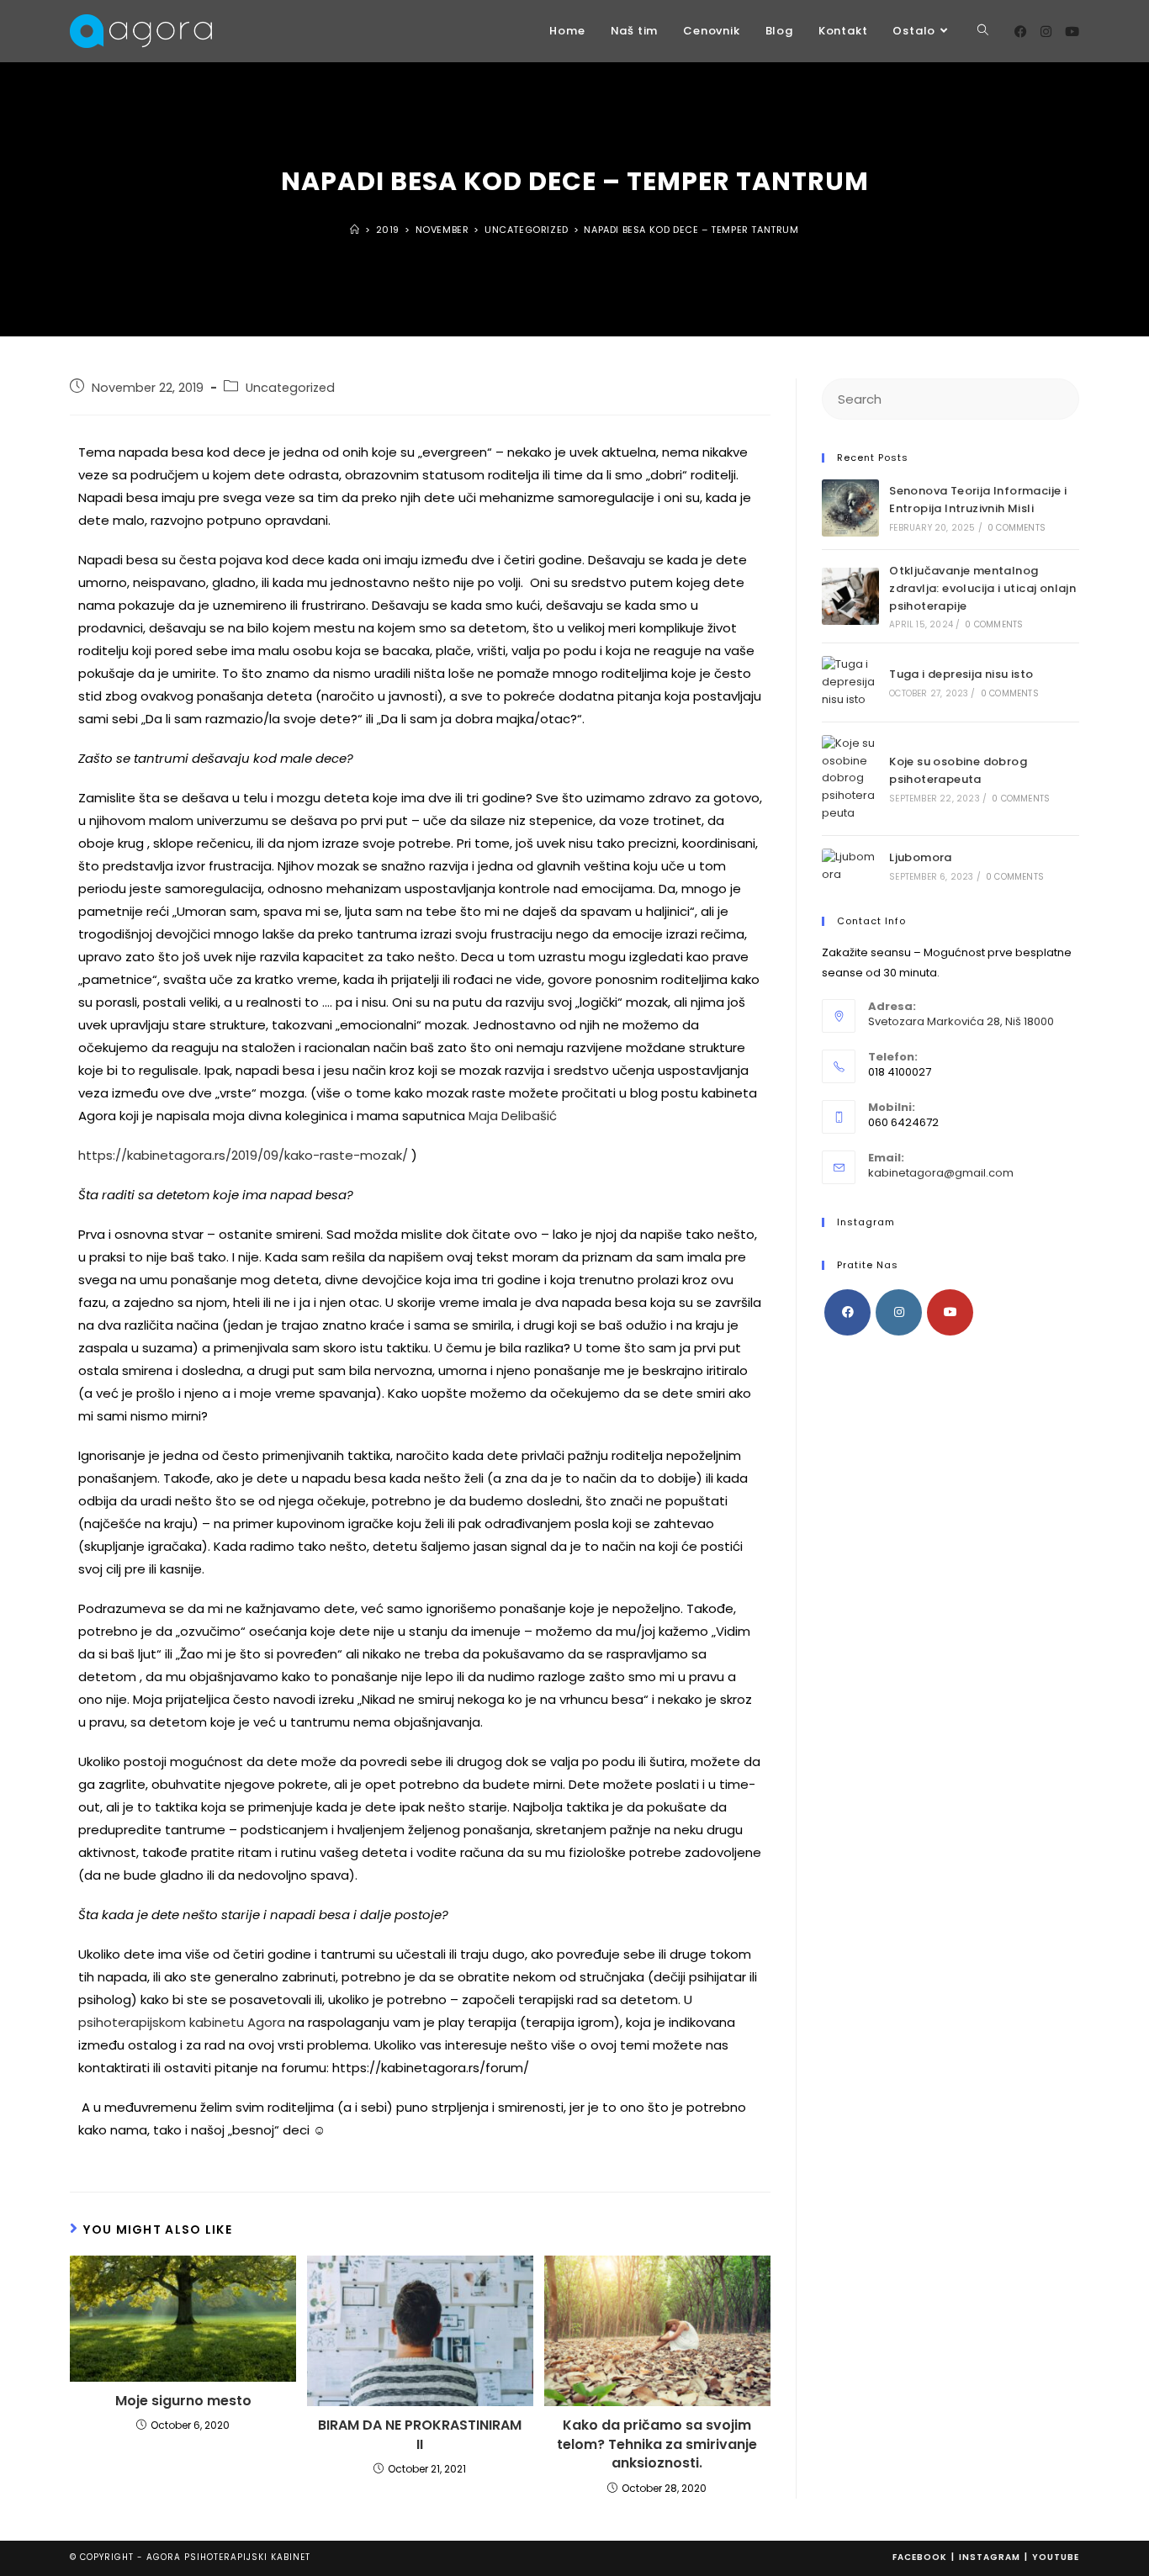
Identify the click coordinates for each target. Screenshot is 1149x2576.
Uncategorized (290, 388)
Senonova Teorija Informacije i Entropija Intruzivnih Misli (978, 500)
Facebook (920, 2557)
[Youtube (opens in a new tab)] (1072, 32)
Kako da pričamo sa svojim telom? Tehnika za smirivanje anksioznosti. (657, 2444)
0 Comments (1017, 528)
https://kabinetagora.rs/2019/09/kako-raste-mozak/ (243, 1155)
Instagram (990, 2557)
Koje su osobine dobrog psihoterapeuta (958, 770)
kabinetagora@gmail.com (941, 1173)
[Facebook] (847, 1312)
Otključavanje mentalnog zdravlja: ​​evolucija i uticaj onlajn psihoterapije (982, 588)
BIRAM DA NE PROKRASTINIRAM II (420, 2435)
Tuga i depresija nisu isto (961, 674)
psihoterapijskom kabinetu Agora (182, 2022)
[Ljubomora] (850, 866)
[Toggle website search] (983, 31)
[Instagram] (899, 1312)
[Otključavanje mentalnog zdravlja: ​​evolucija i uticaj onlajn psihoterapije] (850, 596)
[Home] (355, 230)
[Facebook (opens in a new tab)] (1021, 32)
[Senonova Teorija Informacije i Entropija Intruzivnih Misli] (850, 508)
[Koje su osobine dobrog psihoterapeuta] (850, 779)
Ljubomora (921, 857)
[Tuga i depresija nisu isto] (850, 682)
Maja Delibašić (513, 1116)
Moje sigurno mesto (183, 2401)
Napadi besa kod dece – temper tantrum (691, 230)
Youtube (1056, 2557)
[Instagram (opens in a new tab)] (1046, 32)
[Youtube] (950, 1312)
